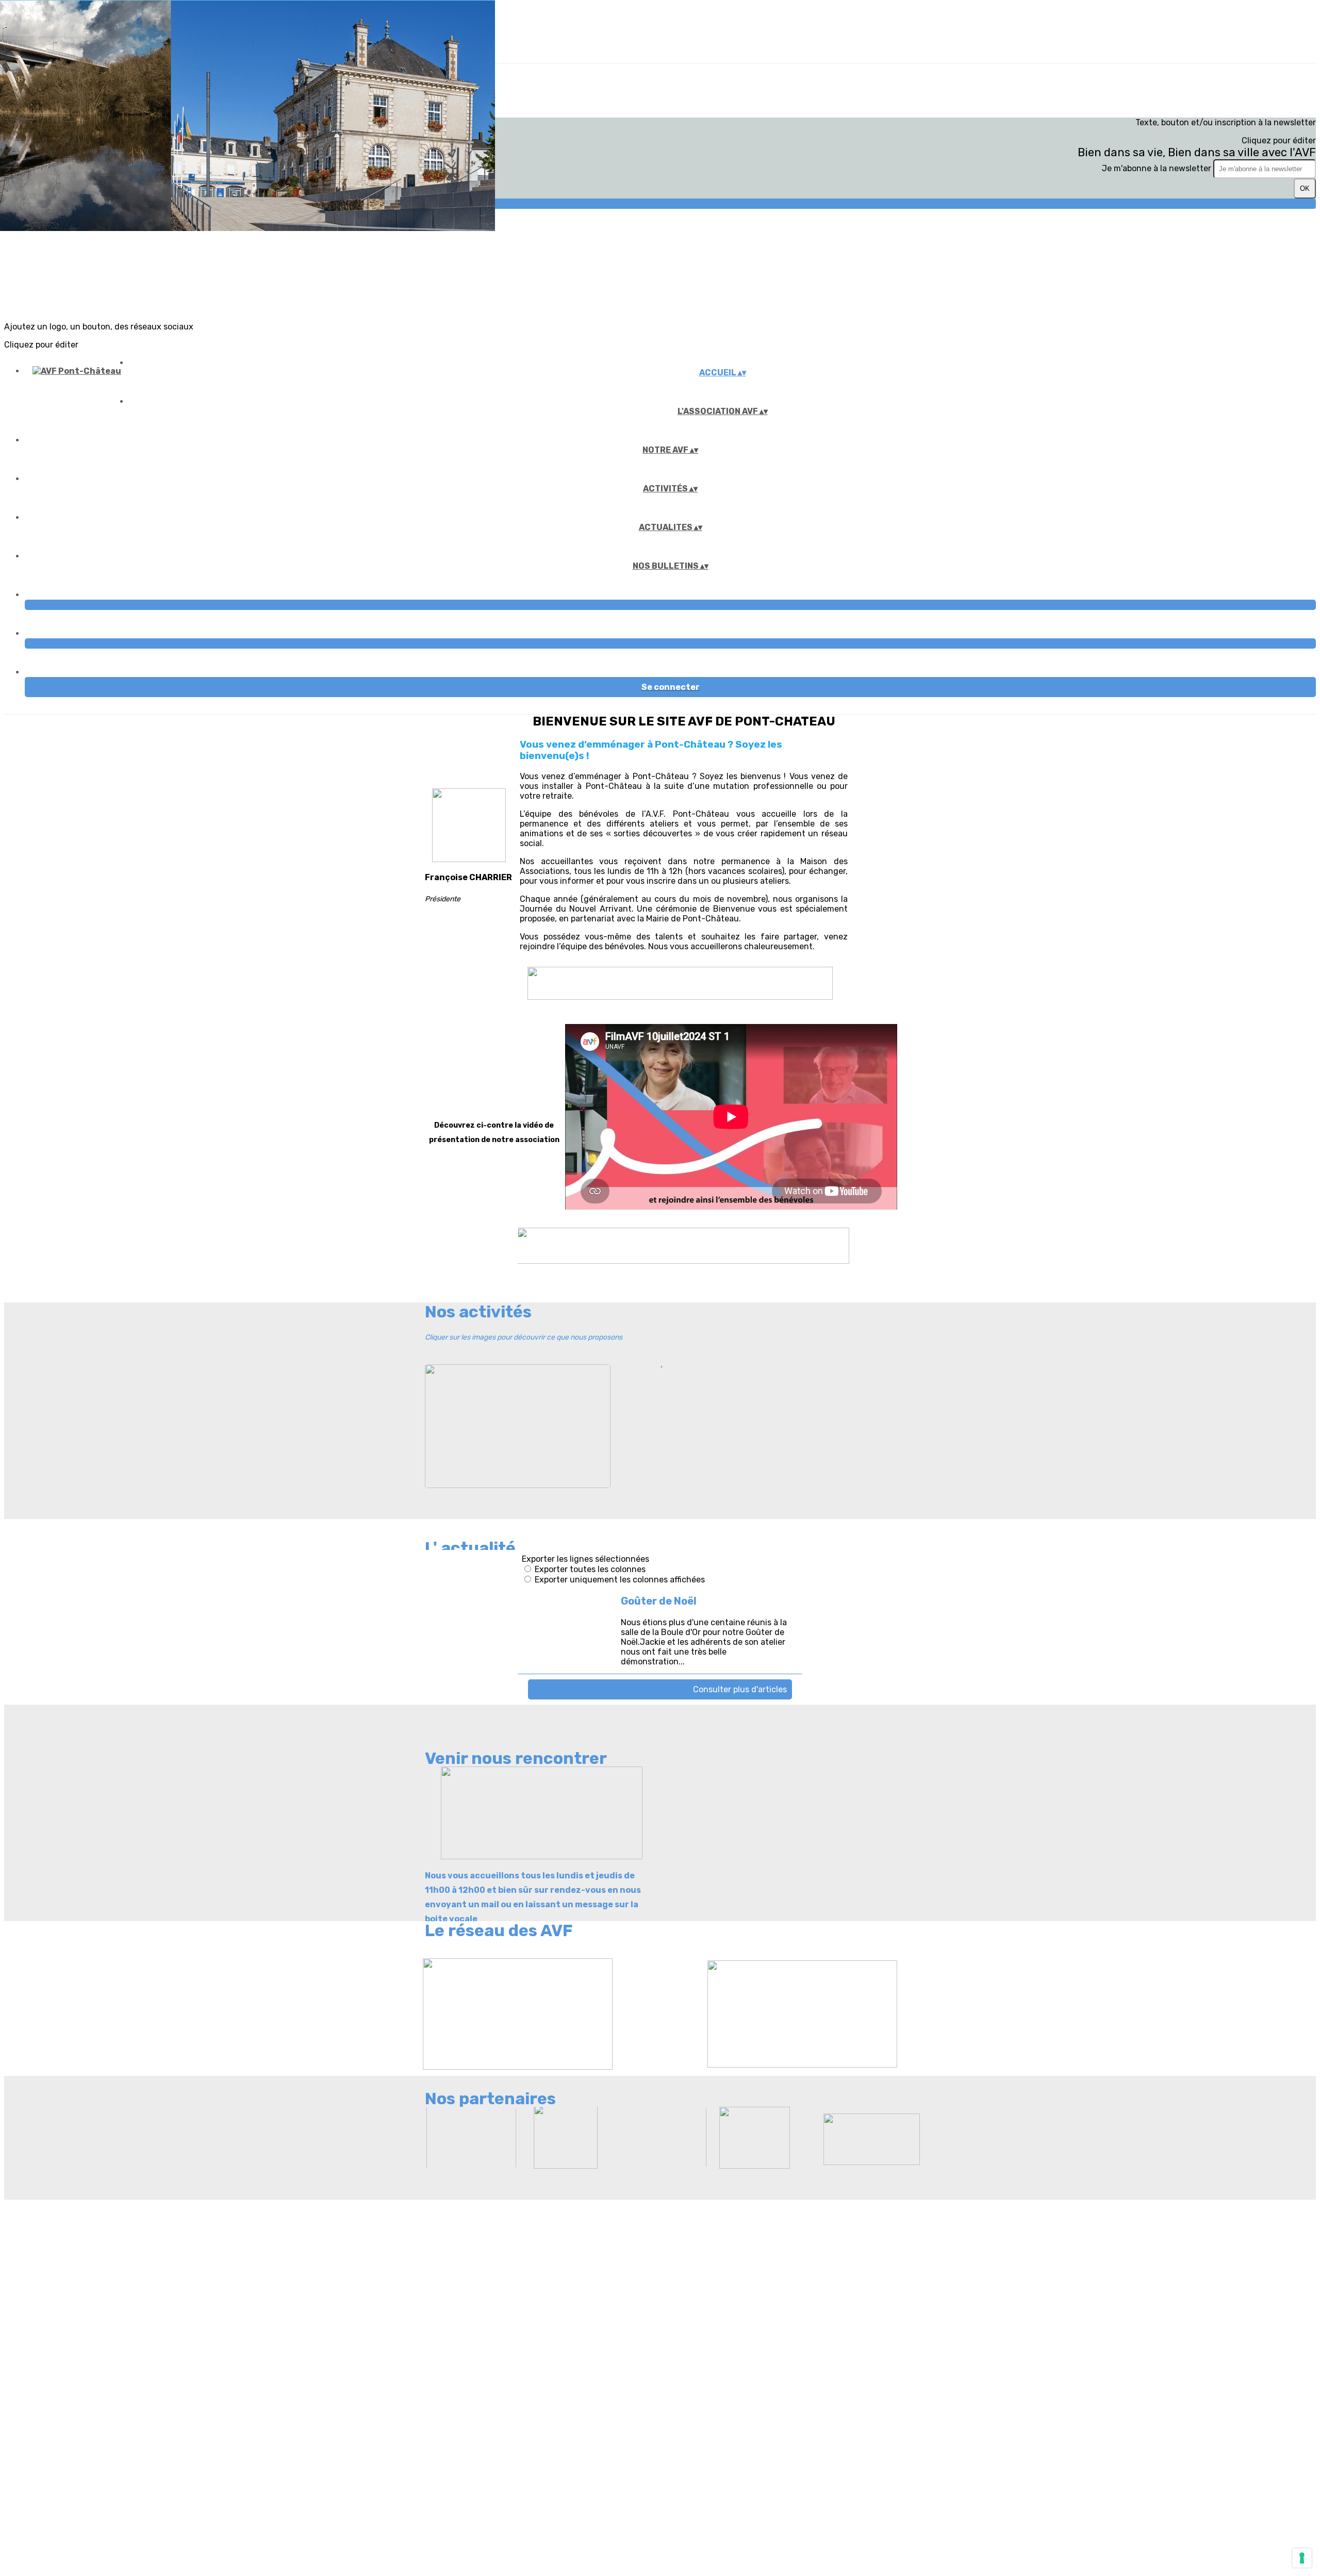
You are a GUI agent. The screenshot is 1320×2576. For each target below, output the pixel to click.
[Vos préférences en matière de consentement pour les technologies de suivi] (1302, 2558)
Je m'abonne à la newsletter (1158, 168)
